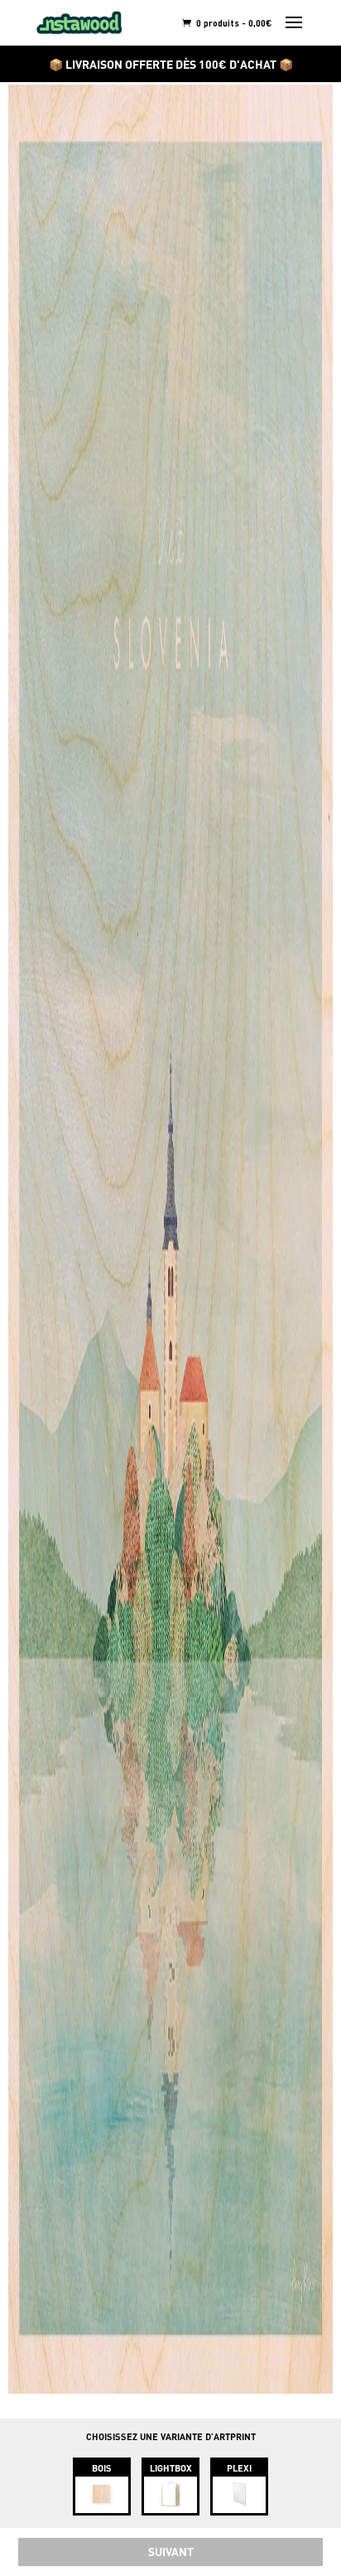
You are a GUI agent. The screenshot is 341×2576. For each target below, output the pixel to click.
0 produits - (233, 23)
